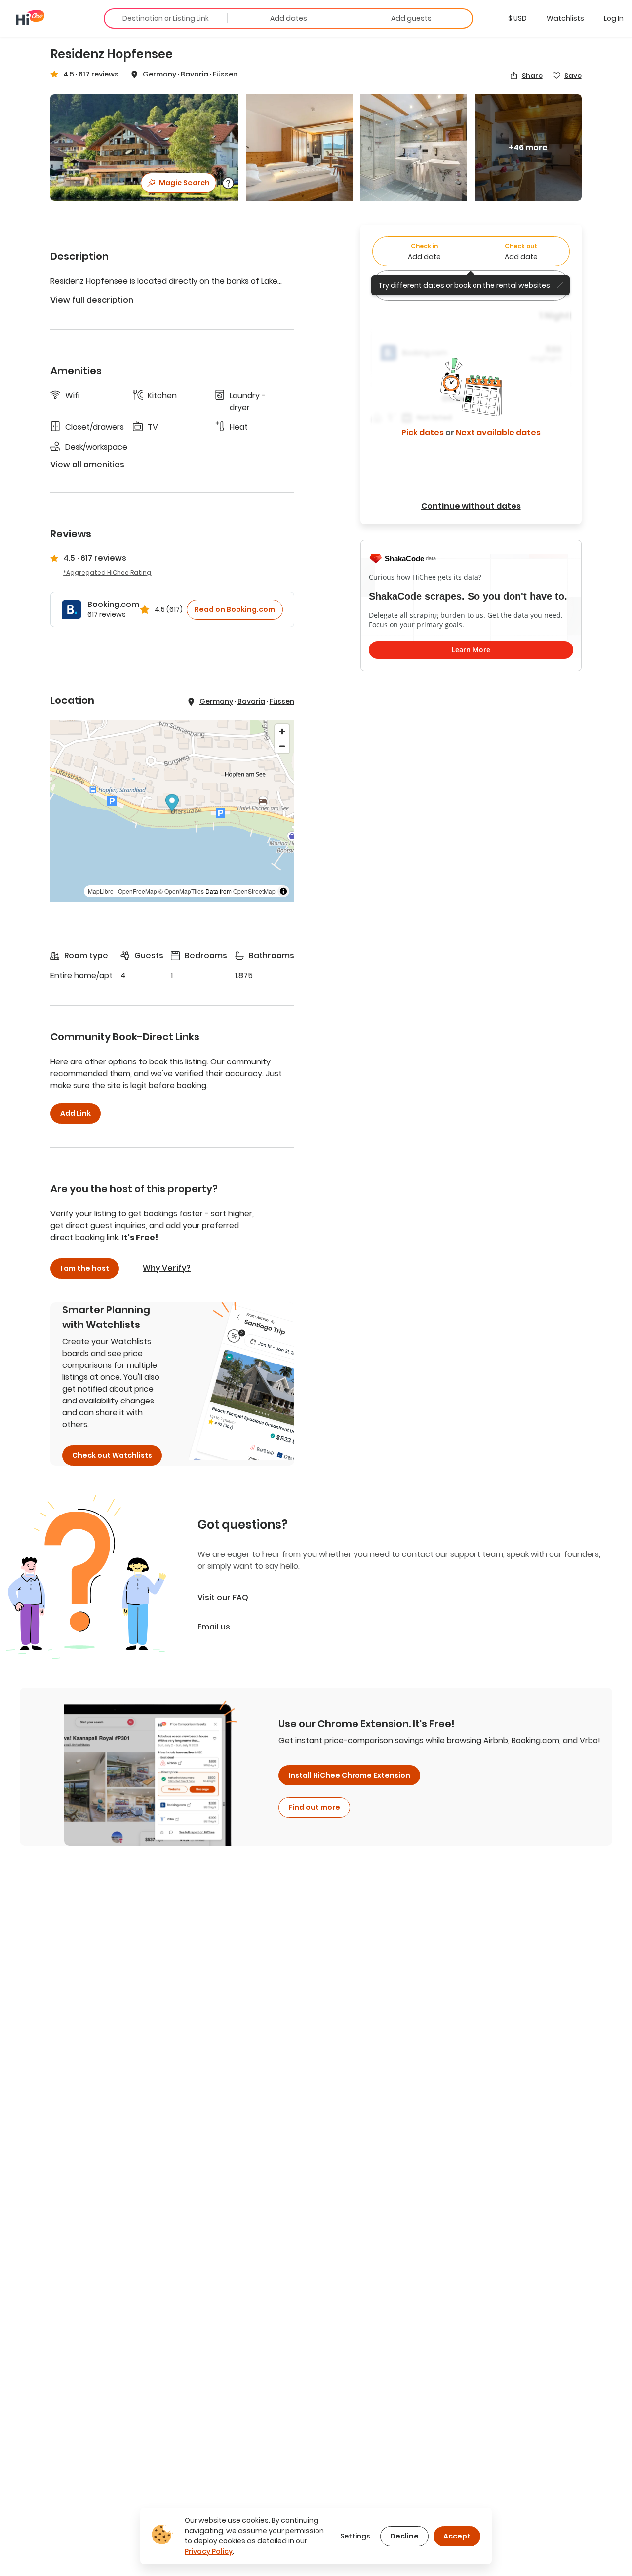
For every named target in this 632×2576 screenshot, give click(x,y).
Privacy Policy (209, 2551)
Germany (159, 74)
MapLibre (101, 891)
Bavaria (195, 74)
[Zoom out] (282, 746)
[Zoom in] (282, 732)
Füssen (225, 74)
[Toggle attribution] (283, 891)
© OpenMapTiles (181, 891)
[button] (517, 18)
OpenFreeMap (138, 891)
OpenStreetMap (254, 891)
